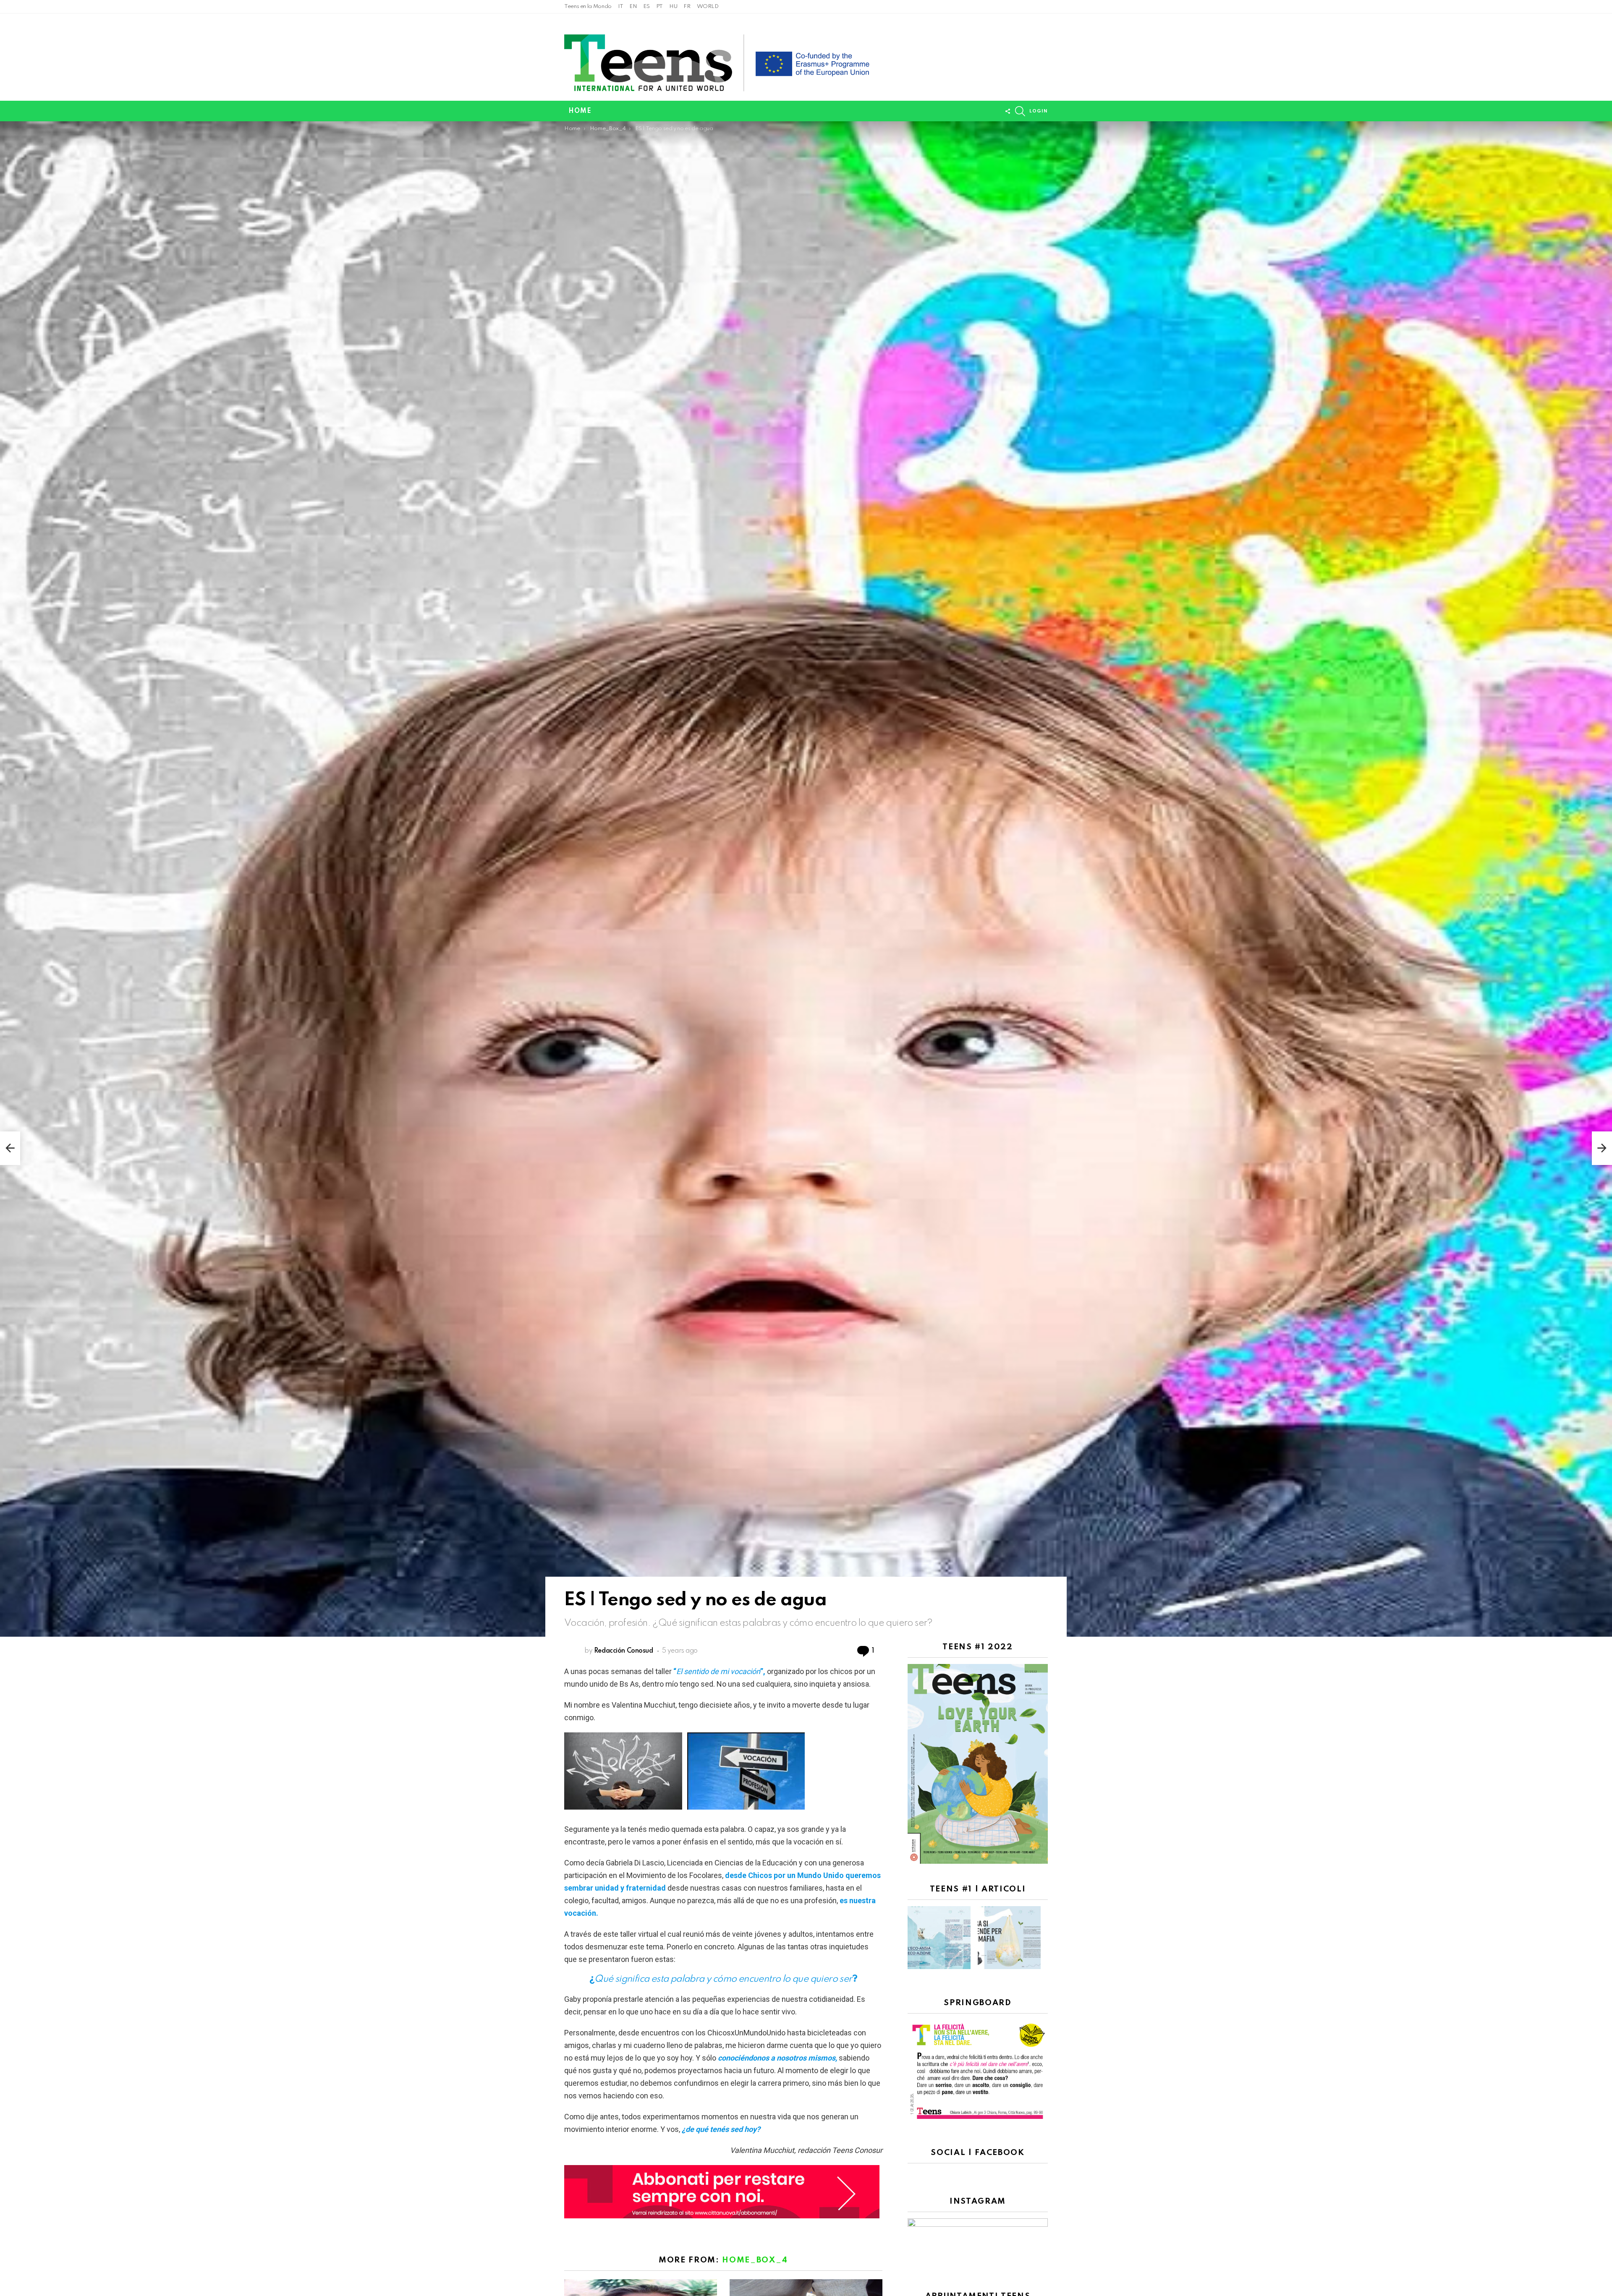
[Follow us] (1007, 111)
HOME (580, 111)
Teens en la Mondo (588, 7)
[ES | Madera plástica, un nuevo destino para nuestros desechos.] (10, 1148)
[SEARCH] (1020, 111)
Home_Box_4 (755, 2260)
